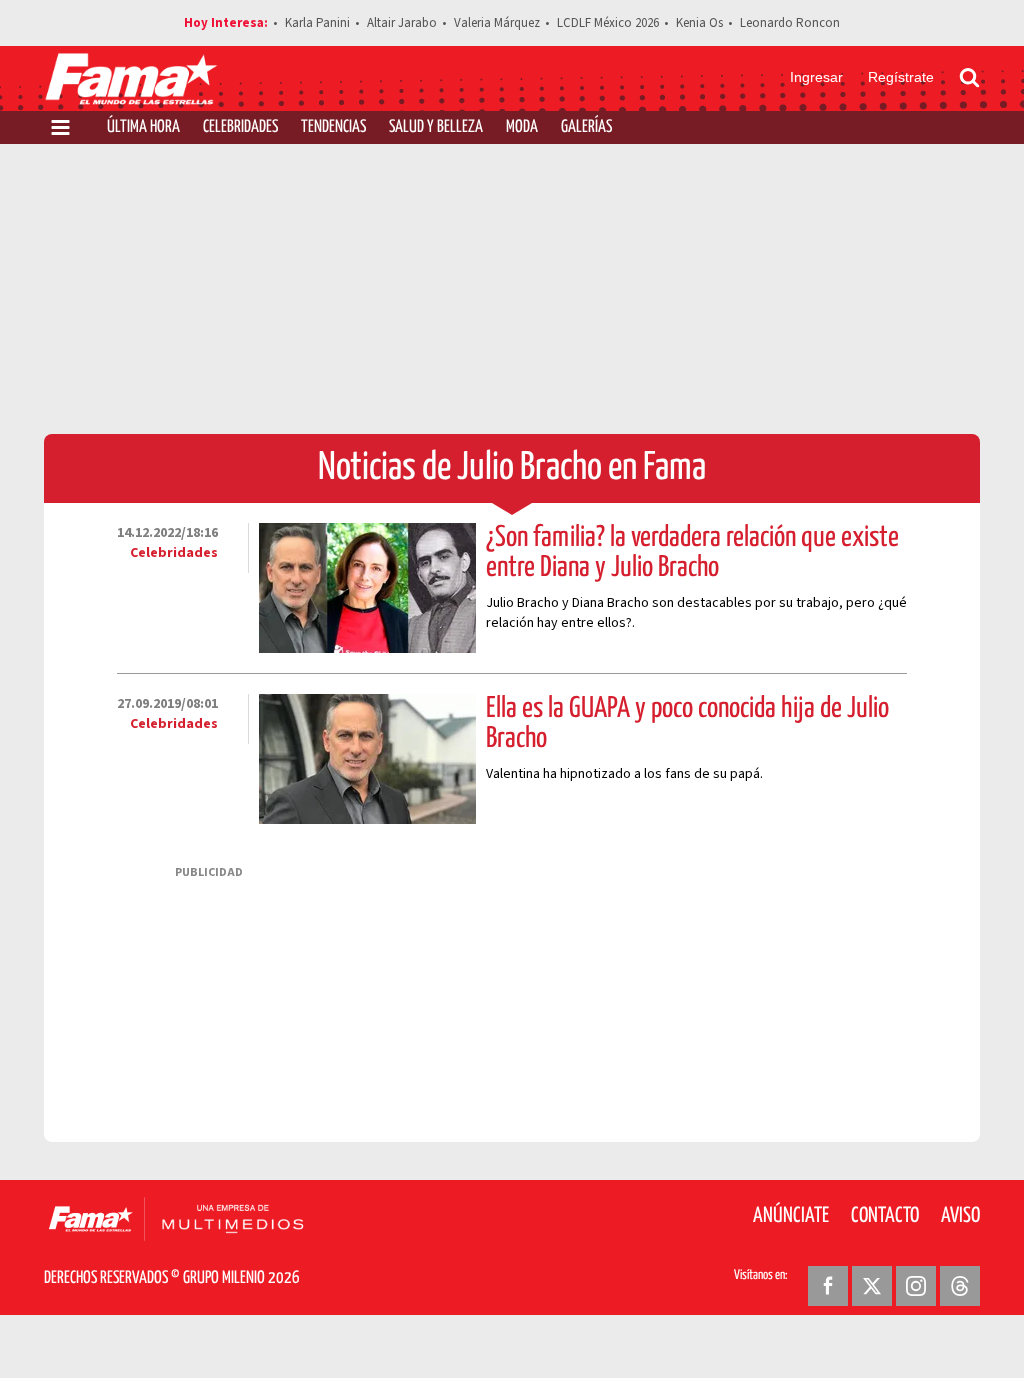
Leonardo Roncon (790, 23)
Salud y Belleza (436, 127)
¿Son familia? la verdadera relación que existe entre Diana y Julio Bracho (692, 553)
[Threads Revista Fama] (960, 1286)
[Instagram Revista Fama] (916, 1286)
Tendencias (333, 127)
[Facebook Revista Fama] (828, 1286)
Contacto (885, 1216)
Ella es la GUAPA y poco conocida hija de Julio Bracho (687, 724)
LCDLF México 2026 (608, 23)
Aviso (960, 1216)
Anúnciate (791, 1216)
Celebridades (240, 127)
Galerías (586, 127)
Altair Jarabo (402, 23)
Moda (522, 127)
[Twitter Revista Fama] (872, 1286)
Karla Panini (317, 23)
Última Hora (143, 127)
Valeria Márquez (497, 23)
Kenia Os (699, 23)
